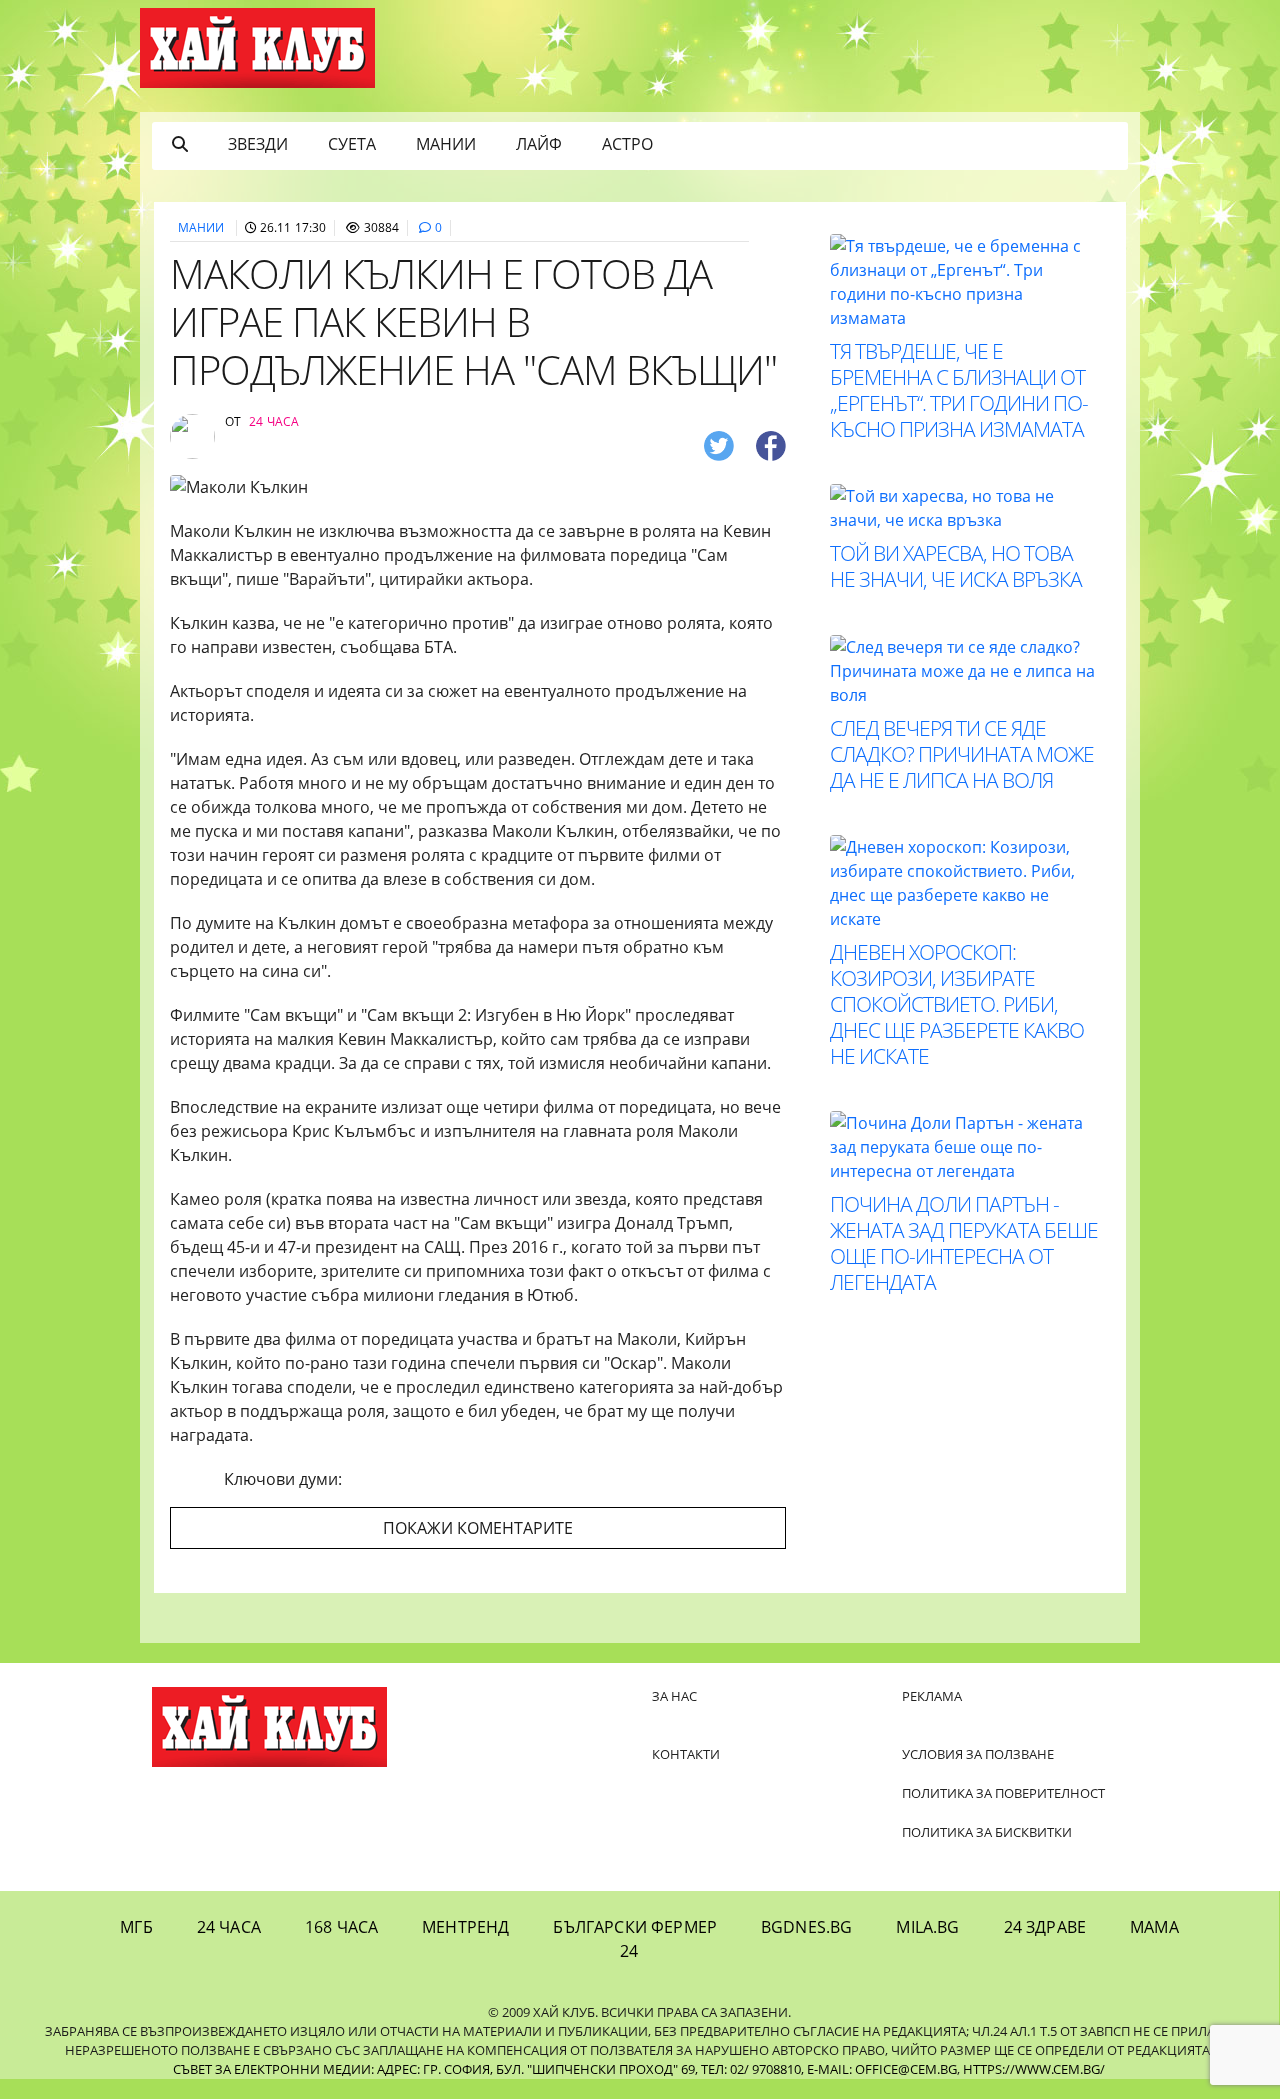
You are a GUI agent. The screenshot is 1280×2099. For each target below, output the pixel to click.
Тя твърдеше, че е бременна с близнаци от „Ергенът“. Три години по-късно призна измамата (959, 390)
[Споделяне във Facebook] (771, 444)
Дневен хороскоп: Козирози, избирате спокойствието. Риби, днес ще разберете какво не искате (957, 1004)
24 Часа (229, 1927)
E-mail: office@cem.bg (882, 2069)
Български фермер (635, 1927)
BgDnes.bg (806, 1927)
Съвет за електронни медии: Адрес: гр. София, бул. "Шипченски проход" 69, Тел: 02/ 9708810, (488, 2069)
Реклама (932, 1696)
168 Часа (341, 1927)
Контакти (686, 1754)
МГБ (136, 1927)
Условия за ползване (978, 1754)
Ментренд (465, 1927)
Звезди (258, 144)
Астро (627, 144)
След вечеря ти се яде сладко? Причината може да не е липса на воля (962, 754)
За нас (674, 1696)
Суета (352, 144)
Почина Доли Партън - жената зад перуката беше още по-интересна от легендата (964, 1243)
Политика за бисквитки (987, 1832)
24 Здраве (1045, 1927)
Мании (446, 144)
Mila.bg (927, 1927)
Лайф (539, 144)
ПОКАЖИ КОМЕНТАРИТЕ (478, 1528)
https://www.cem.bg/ (1034, 2069)
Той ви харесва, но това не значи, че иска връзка (956, 566)
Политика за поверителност (1003, 1793)
